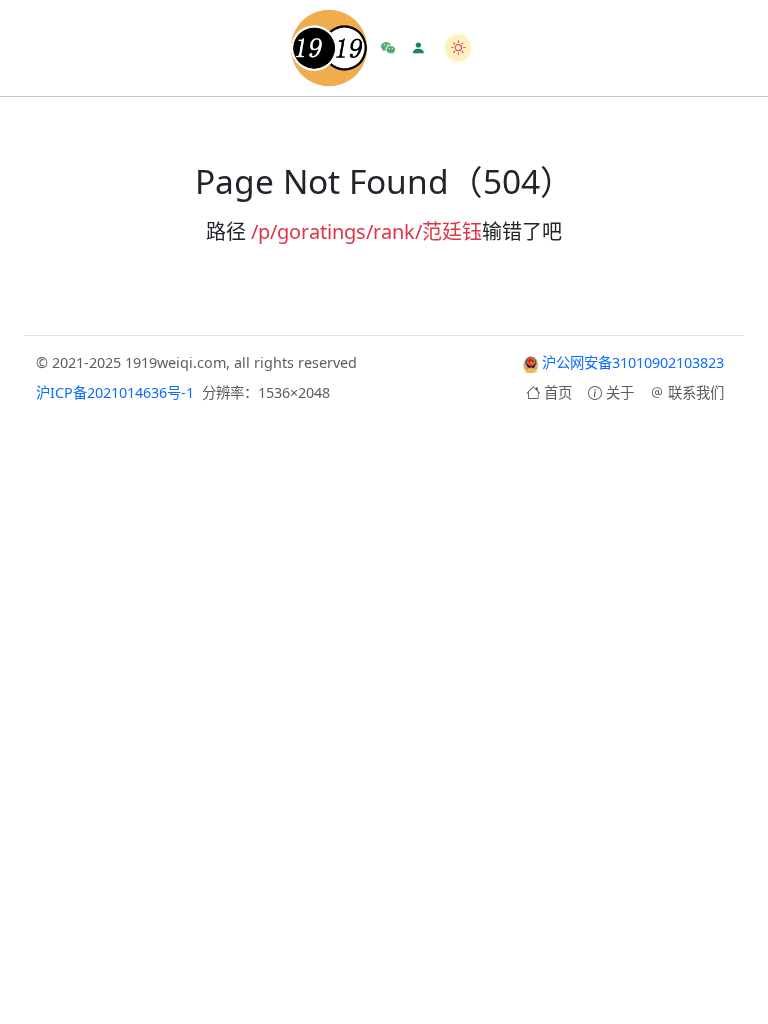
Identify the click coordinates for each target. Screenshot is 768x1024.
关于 (620, 392)
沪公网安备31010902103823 (631, 362)
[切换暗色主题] (458, 47)
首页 (558, 392)
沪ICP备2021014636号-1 (115, 392)
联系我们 (696, 392)
